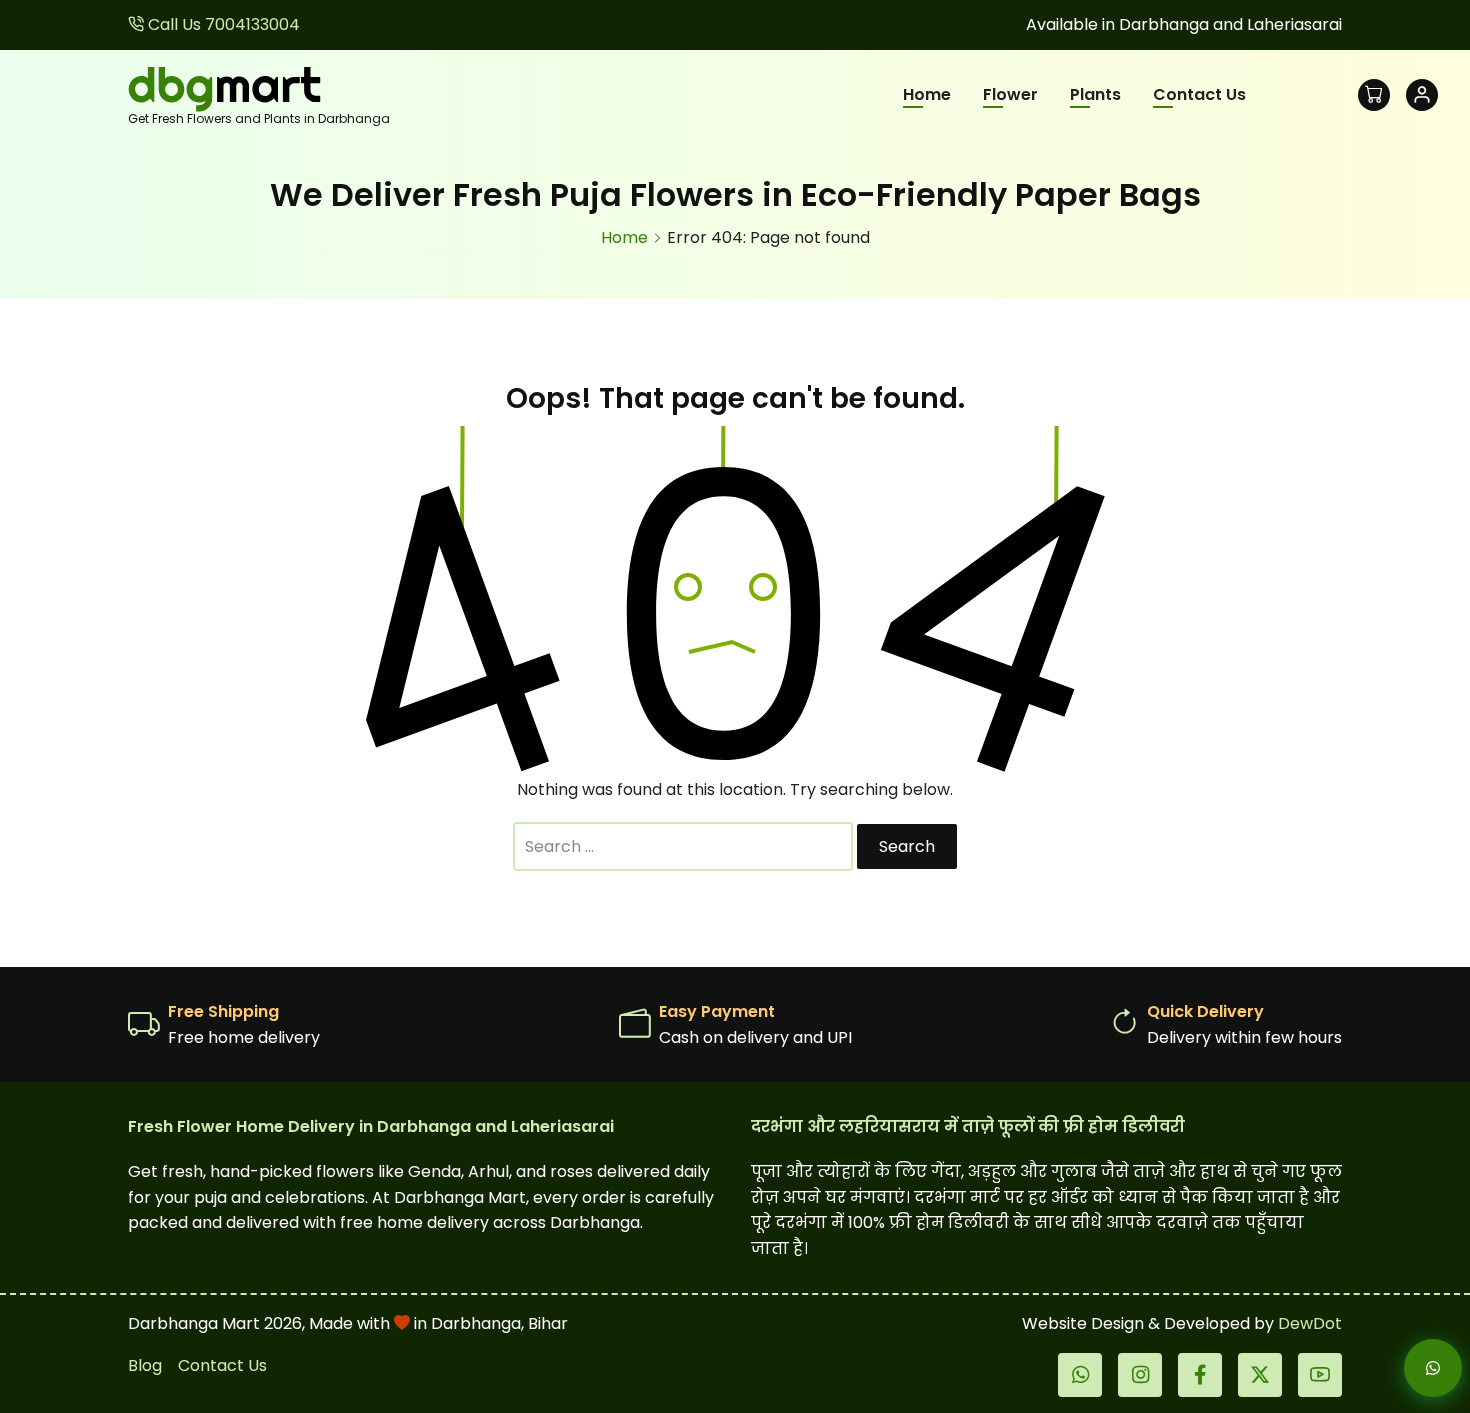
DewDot (1310, 1323)
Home (927, 94)
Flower (1010, 94)
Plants (1095, 94)
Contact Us (1199, 94)
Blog (145, 1365)
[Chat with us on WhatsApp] (1416, 1368)
